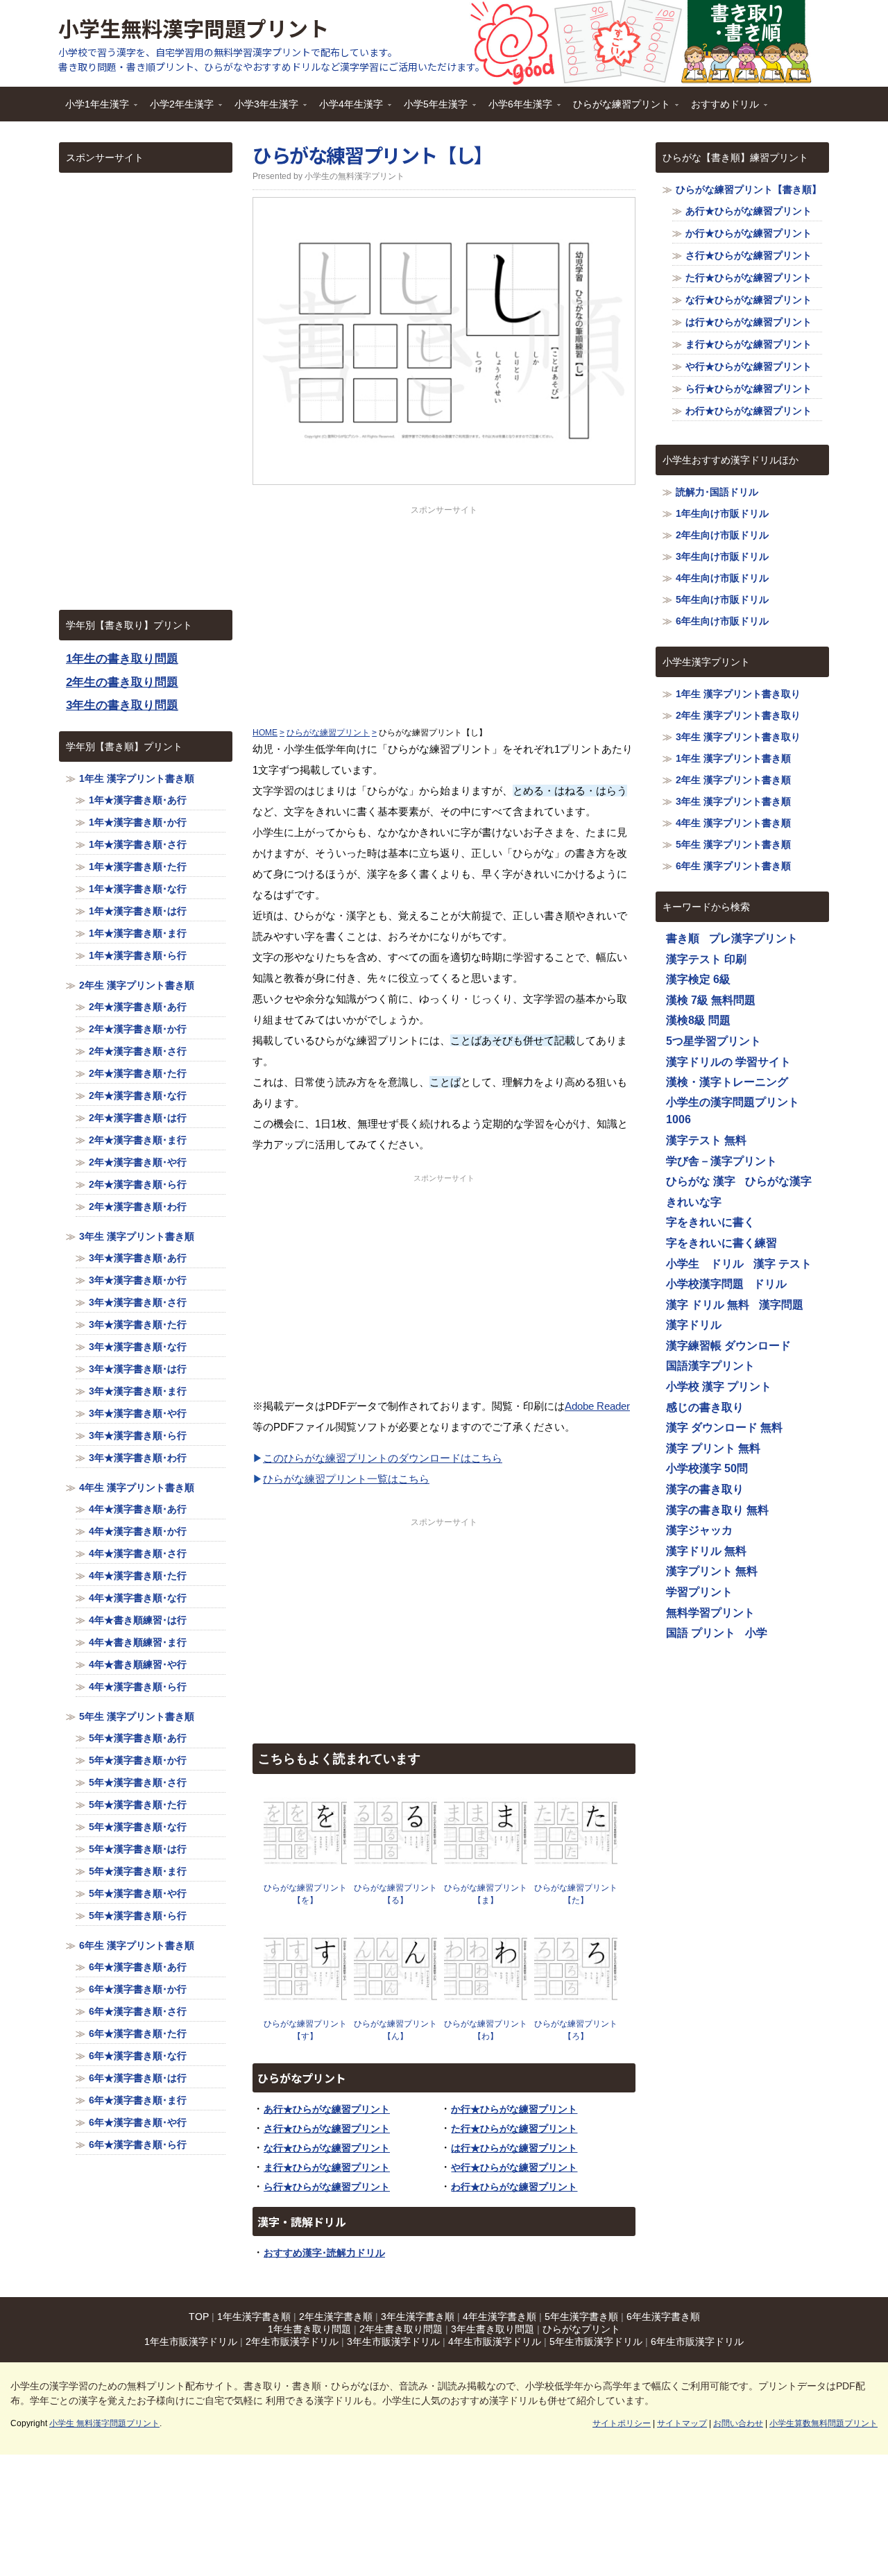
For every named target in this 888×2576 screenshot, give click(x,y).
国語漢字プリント (710, 1366)
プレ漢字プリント (753, 938)
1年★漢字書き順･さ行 (138, 844)
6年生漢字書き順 (663, 2317)
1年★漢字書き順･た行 (138, 867)
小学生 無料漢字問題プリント (104, 2423)
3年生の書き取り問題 (122, 705)
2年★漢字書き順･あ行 (138, 1007)
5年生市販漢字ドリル (596, 2342)
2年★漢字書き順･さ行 (138, 1051)
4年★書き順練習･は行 (138, 1620)
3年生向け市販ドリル (722, 556)
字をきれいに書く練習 (721, 1243)
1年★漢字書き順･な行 (138, 889)
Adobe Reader (597, 1406)
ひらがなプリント (581, 2329)
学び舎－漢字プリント (721, 1161)
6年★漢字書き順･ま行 (138, 2100)
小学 (756, 1633)
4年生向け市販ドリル (722, 578)
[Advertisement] (444, 613)
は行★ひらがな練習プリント (514, 2148)
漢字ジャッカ (699, 1530)
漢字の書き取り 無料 (717, 1510)
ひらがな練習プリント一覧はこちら (346, 1479)
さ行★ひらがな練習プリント (327, 2129)
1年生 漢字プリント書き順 (137, 778)
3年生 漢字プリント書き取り (738, 737)
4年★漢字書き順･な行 (138, 1598)
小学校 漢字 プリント (719, 1387)
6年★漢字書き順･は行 (138, 2078)
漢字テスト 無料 (706, 1140)
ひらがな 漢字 (701, 1181)
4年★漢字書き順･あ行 (138, 1509)
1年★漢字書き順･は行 (138, 911)
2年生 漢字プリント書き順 (137, 985)
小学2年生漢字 (178, 109)
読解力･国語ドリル (717, 492)
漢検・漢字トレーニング (727, 1082)
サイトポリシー (622, 2423)
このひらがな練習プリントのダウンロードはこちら (383, 1458)
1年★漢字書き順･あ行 (138, 800)
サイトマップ (682, 2423)
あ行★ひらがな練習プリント (327, 2109)
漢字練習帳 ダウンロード (728, 1346)
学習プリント (699, 1592)
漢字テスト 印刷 (706, 959)
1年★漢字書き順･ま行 (138, 933)
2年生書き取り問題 (401, 2329)
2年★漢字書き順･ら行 (138, 1184)
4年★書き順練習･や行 (138, 1664)
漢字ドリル (694, 1325)
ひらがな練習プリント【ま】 (486, 1894)
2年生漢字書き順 (336, 2317)
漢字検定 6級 (698, 979)
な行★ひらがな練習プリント (327, 2148)
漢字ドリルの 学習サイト (728, 1062)
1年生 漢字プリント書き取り (738, 694)
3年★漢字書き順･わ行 (138, 1458)
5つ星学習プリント (714, 1041)
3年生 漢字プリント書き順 (137, 1236)
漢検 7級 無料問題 (711, 1000)
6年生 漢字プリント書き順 (137, 1945)
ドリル (770, 1284)
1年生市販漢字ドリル (191, 2342)
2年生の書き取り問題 (122, 682)
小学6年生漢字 (517, 109)
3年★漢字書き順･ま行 (138, 1391)
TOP (199, 2317)
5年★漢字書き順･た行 (138, 1805)
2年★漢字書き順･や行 (138, 1162)
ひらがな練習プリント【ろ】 (576, 2030)
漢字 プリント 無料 (713, 1448)
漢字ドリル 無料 (706, 1551)
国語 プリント (701, 1633)
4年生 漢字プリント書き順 (137, 1487)
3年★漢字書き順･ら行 (138, 1435)
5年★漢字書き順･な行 (138, 1827)
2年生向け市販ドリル (722, 535)
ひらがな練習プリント (618, 109)
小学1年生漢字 (94, 109)
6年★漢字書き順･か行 (138, 1989)
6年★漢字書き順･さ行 (138, 2011)
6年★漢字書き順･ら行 (138, 2144)
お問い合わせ (738, 2423)
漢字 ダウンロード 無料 (724, 1427)
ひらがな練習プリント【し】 (373, 155)
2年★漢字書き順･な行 (138, 1095)
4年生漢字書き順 (499, 2317)
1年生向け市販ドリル (722, 513)
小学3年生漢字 (263, 109)
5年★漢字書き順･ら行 (138, 1916)
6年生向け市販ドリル (722, 621)
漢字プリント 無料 (712, 1571)
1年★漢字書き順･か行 (138, 822)
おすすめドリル (721, 109)
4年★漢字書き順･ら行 (138, 1687)
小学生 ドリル (705, 1264)
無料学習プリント (710, 1613)
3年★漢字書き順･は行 (138, 1369)
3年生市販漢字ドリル (393, 2342)
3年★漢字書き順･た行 (138, 1324)
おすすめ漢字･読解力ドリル (324, 2253)
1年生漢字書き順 (254, 2317)
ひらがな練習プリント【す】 (305, 2030)
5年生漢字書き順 (581, 2317)
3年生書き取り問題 (493, 2329)
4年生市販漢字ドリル (495, 2342)
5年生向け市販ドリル (722, 599)
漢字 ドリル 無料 (708, 1305)
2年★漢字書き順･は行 (138, 1118)
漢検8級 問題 (698, 1020)
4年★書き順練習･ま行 (138, 1642)
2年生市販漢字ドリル (292, 2342)
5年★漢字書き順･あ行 (138, 1738)
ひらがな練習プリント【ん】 (395, 2030)
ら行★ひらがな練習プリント (327, 2187)
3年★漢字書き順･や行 (138, 1413)
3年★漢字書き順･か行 (138, 1280)
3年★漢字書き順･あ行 (138, 1258)
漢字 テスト (783, 1264)
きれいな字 (694, 1202)
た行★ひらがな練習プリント (514, 2129)
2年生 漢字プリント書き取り (738, 715)
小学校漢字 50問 (707, 1468)
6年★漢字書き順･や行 (138, 2122)
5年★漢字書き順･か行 (138, 1760)
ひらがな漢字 (778, 1181)
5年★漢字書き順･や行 (138, 1893)
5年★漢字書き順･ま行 (138, 1871)
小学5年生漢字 (432, 109)
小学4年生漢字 (348, 109)
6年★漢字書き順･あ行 (138, 1967)
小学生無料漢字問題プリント (194, 28)
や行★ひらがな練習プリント (514, 2167)
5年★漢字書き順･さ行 (138, 1782)
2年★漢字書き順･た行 (138, 1073)
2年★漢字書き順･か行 (138, 1029)
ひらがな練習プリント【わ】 (486, 2030)
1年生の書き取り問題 (122, 659)
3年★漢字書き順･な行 (138, 1347)
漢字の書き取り (705, 1489)
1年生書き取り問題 (309, 2329)
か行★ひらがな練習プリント (514, 2109)
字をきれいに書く (710, 1222)
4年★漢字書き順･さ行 (138, 1553)
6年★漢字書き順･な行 (138, 2056)
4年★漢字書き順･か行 (138, 1531)
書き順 (683, 938)
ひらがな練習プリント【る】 (395, 1894)
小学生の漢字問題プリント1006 (733, 1111)
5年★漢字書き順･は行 (138, 1849)
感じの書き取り (705, 1407)
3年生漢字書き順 (418, 2317)
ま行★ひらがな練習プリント (327, 2167)
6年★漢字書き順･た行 (138, 2033)
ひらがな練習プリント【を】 (305, 1894)
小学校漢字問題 (705, 1284)
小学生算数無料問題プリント (823, 2423)
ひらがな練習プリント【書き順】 (749, 189)
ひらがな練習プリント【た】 (576, 1894)
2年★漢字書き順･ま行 (138, 1140)
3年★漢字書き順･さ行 (138, 1302)
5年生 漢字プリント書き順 (137, 1716)
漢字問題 (781, 1305)
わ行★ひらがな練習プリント (514, 2187)
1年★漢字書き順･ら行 (138, 955)
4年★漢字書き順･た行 (138, 1576)
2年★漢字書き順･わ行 (138, 1206)
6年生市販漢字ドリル (697, 2342)
